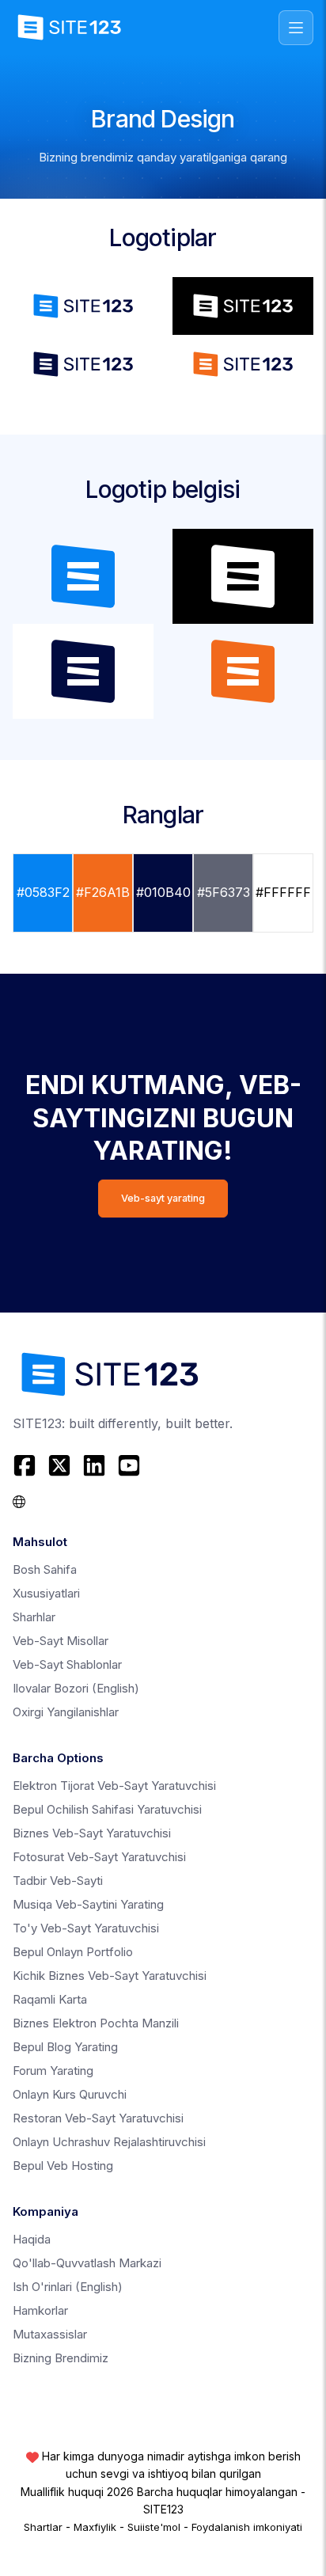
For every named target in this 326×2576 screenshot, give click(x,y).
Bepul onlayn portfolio (73, 1952)
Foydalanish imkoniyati (247, 2527)
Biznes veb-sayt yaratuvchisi (92, 1833)
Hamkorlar (40, 2310)
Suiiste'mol (154, 2527)
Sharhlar (34, 1617)
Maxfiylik (95, 2527)
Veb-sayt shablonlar (67, 1664)
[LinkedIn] (94, 1465)
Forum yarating (53, 2071)
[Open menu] (296, 28)
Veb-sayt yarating (163, 1198)
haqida (32, 2239)
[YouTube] (129, 1465)
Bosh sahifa (45, 1569)
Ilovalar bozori (76, 1688)
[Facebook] (27, 1465)
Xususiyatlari (46, 1593)
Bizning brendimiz (61, 2358)
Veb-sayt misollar (61, 1641)
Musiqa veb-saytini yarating (88, 1904)
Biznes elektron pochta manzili (96, 2023)
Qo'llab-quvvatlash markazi (87, 2263)
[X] (59, 1465)
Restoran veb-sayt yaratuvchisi (98, 2118)
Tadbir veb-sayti (58, 1881)
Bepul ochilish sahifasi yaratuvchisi (107, 1809)
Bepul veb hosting (63, 2166)
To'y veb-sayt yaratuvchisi (86, 1928)
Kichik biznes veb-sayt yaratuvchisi (110, 1976)
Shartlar (43, 2527)
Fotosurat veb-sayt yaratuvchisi (99, 1857)
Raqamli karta (50, 1999)
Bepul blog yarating (65, 2047)
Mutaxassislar (50, 2334)
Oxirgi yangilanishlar (66, 1712)
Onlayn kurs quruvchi (70, 2094)
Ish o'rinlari (68, 2287)
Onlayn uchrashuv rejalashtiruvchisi (109, 2142)
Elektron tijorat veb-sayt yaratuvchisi (114, 1786)
